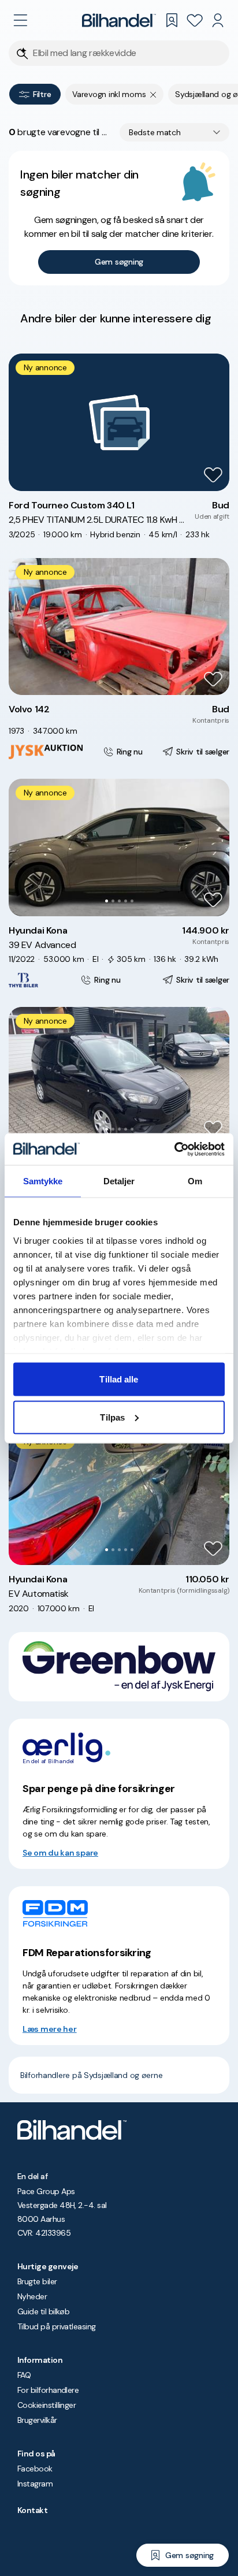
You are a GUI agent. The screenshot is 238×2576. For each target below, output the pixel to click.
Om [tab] (195, 1181)
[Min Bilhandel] (218, 20)
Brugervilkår (37, 2420)
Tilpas (112, 1417)
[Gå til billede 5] (132, 901)
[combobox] (174, 132)
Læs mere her (50, 2029)
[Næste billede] (214, 847)
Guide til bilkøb (43, 2311)
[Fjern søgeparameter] (153, 94)
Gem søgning (119, 262)
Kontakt (32, 2510)
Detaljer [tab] (119, 1181)
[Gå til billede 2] (113, 901)
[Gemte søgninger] (172, 20)
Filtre (42, 94)
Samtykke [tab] (43, 1181)
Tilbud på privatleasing (57, 2326)
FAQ (24, 2375)
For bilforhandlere (48, 2390)
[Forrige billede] (24, 847)
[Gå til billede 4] (126, 901)
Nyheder (32, 2296)
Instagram (35, 2484)
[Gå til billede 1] (107, 901)
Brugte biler (37, 2281)
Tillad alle (119, 1379)
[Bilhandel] (119, 20)
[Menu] (20, 20)
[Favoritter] (195, 20)
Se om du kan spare (60, 1853)
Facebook (35, 2469)
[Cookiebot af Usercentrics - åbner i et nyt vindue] (174, 1149)
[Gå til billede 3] (119, 901)
